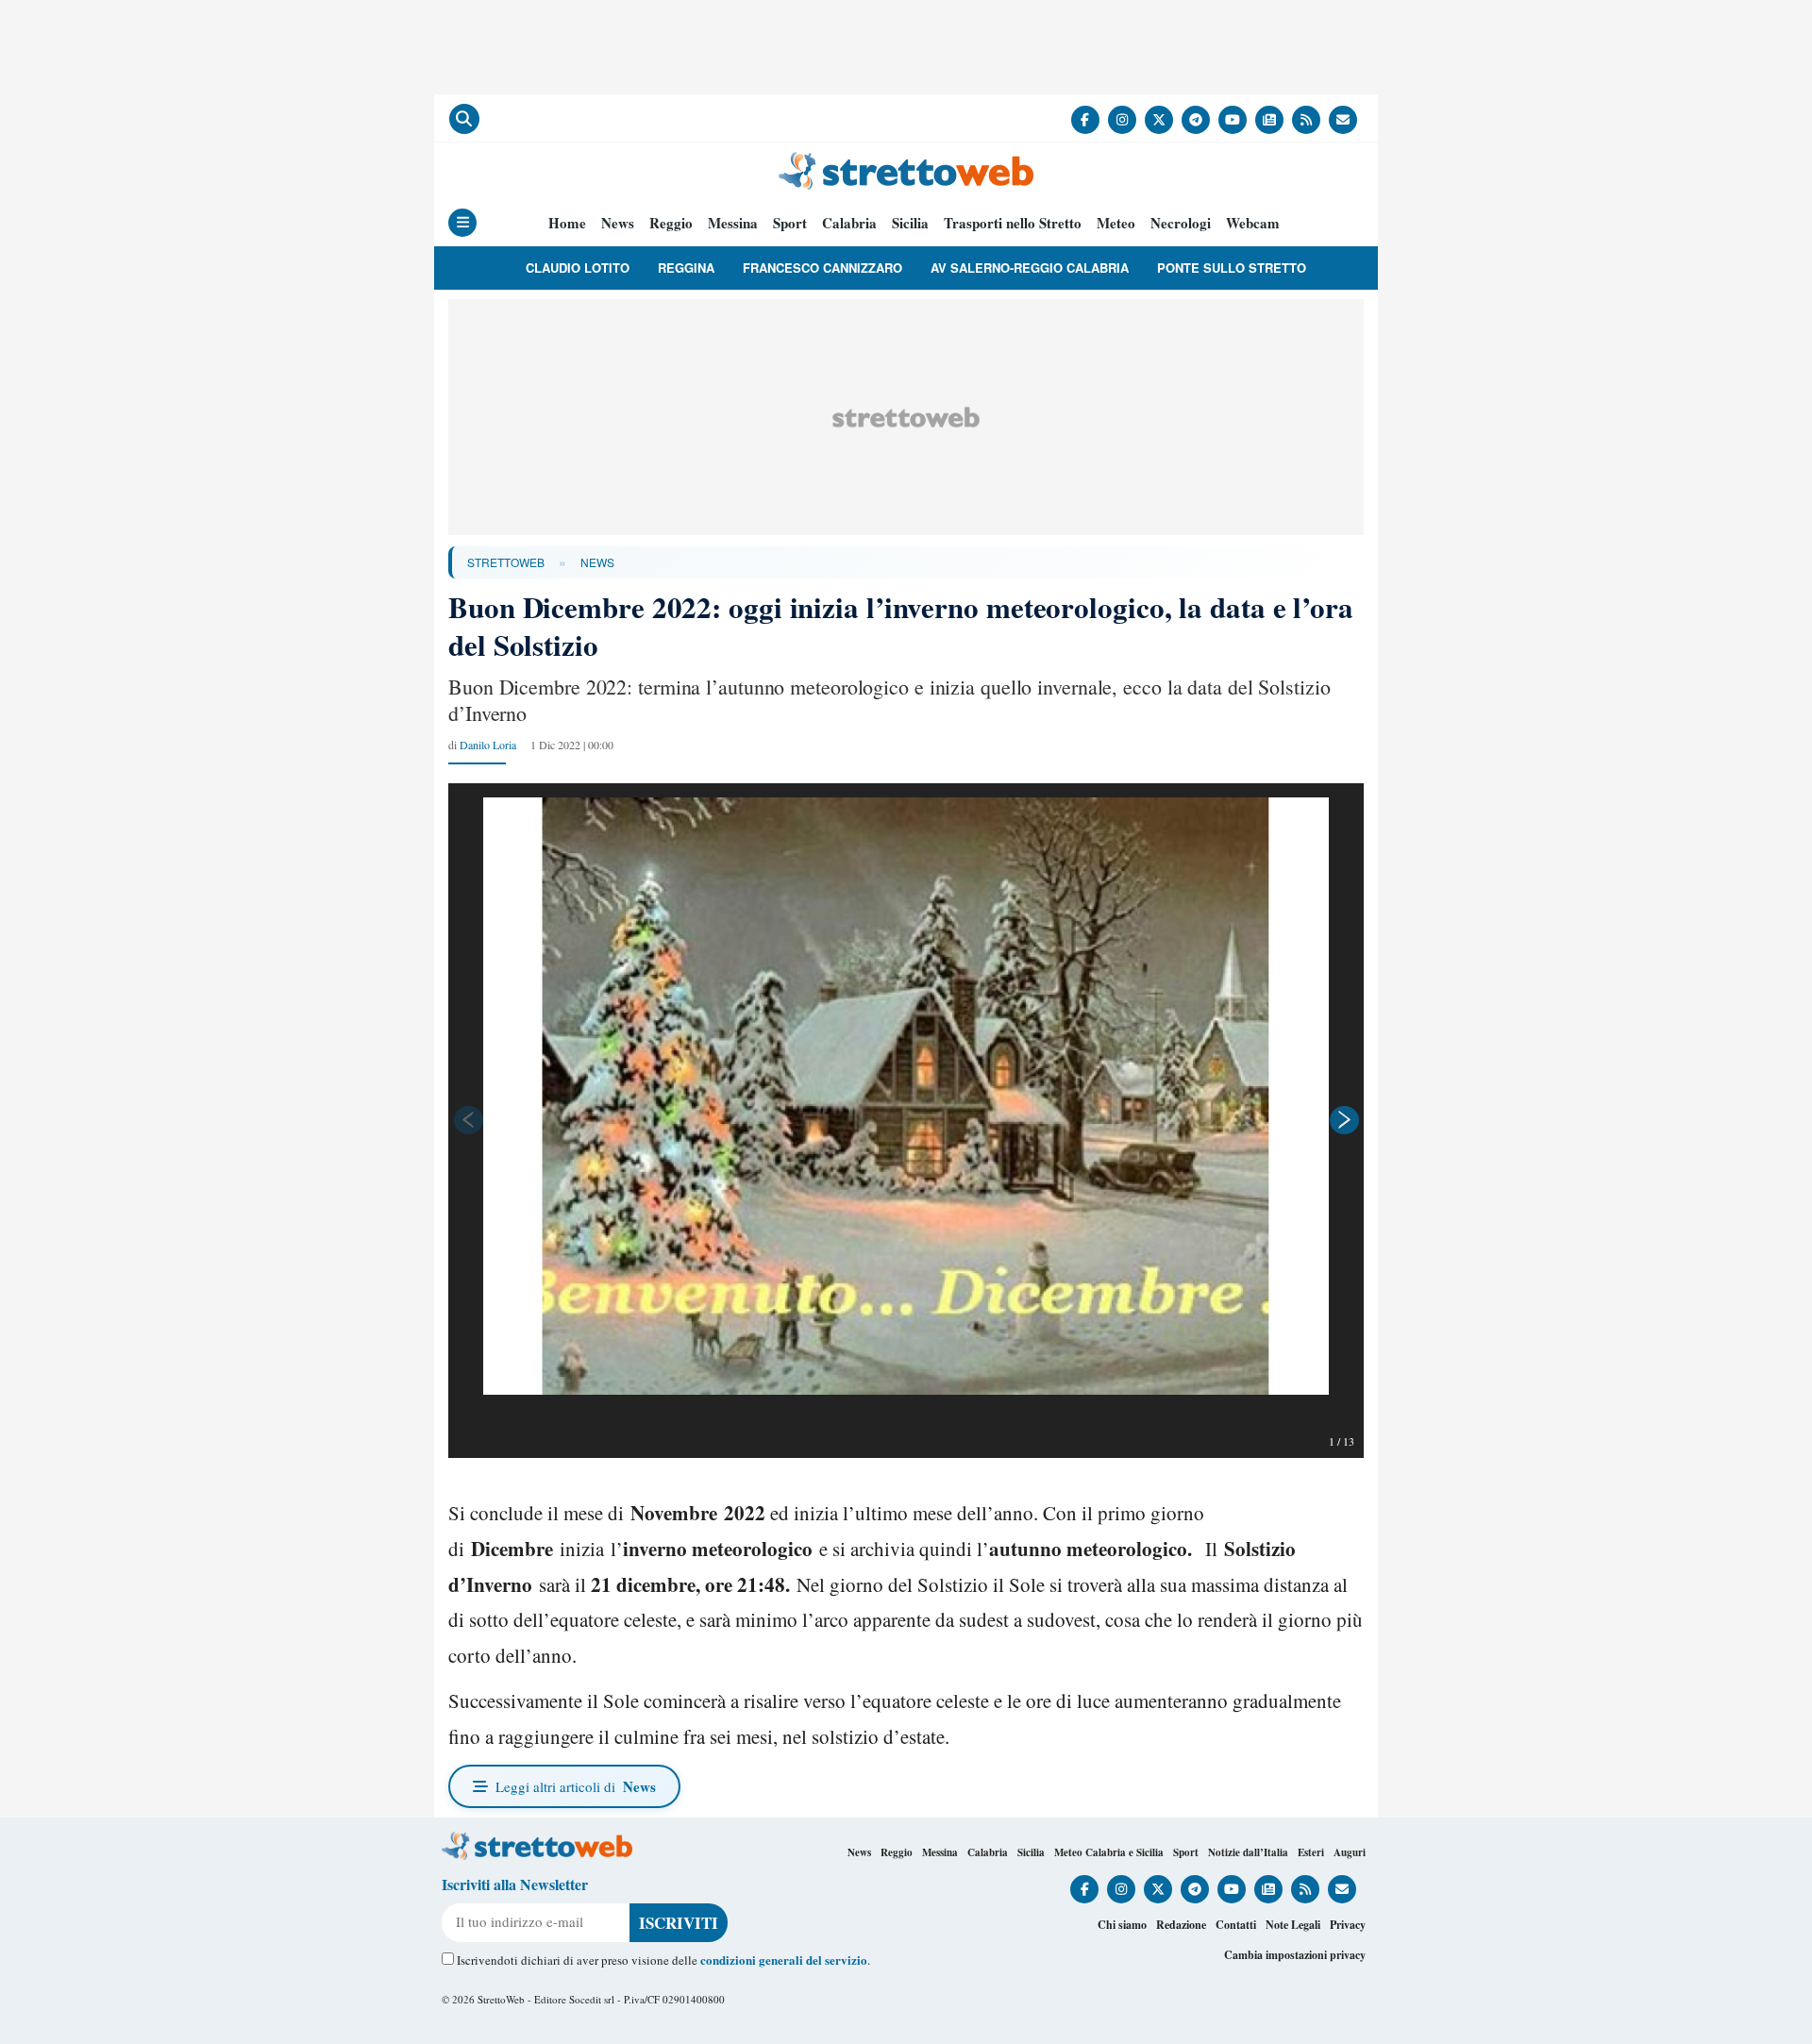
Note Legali (1293, 1925)
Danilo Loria (488, 745)
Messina (733, 223)
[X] (1159, 120)
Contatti (1236, 1925)
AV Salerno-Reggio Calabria (1030, 268)
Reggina (686, 268)
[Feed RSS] (1306, 120)
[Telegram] (1196, 120)
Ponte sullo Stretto (1232, 268)
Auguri (1350, 1852)
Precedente (467, 1120)
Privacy (1348, 1925)
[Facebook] (1085, 120)
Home (567, 223)
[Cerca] (464, 119)
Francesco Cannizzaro (822, 268)
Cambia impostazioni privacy (1295, 1955)
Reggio (671, 223)
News (618, 223)
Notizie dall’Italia (1248, 1852)
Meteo (1116, 223)
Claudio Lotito (578, 268)
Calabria (849, 223)
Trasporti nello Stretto (1013, 223)
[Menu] (462, 223)
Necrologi (1181, 223)
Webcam (1253, 223)
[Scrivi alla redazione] (1343, 120)
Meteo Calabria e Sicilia (1109, 1852)
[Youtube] (1233, 120)
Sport (790, 223)
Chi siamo (1122, 1925)
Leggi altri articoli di (576, 1786)
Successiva (1345, 1120)
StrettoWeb (506, 562)
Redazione (1181, 1925)
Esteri (1311, 1852)
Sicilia (910, 223)
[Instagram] (1122, 120)
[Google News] (1269, 120)
